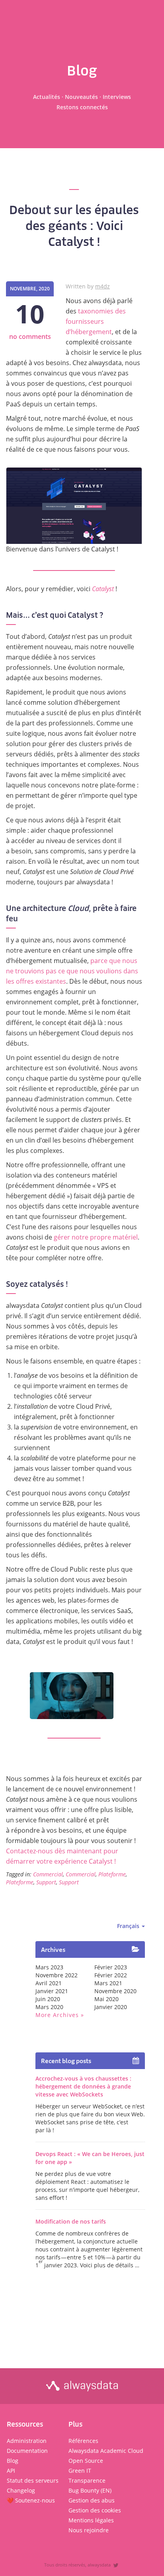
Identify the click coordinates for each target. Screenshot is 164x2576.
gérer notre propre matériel (96, 1237)
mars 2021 (108, 1983)
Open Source (86, 2461)
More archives (57, 2015)
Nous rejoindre (89, 2530)
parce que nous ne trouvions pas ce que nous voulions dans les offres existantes (72, 971)
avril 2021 (49, 1983)
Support (46, 1882)
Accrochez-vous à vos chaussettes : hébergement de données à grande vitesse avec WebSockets (83, 2086)
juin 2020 (48, 1999)
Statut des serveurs (33, 2480)
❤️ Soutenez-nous (31, 2500)
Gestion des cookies (95, 2510)
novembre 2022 (57, 1975)
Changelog (21, 2490)
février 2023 (111, 1967)
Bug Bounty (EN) (90, 2490)
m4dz (102, 286)
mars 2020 (49, 2007)
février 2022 (111, 1975)
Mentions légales (91, 2520)
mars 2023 (49, 1967)
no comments (30, 337)
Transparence (87, 2480)
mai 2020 (106, 1999)
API (11, 2471)
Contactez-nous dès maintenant (54, 1851)
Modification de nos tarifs (71, 2221)
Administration (27, 2441)
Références (83, 2441)
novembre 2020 (115, 1991)
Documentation (27, 2451)
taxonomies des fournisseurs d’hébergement (96, 321)
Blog (13, 2461)
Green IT (80, 2471)
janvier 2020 (111, 2007)
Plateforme (112, 1874)
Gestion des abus (92, 2500)
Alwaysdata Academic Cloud (106, 2451)
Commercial (48, 1874)
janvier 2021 (52, 1991)
